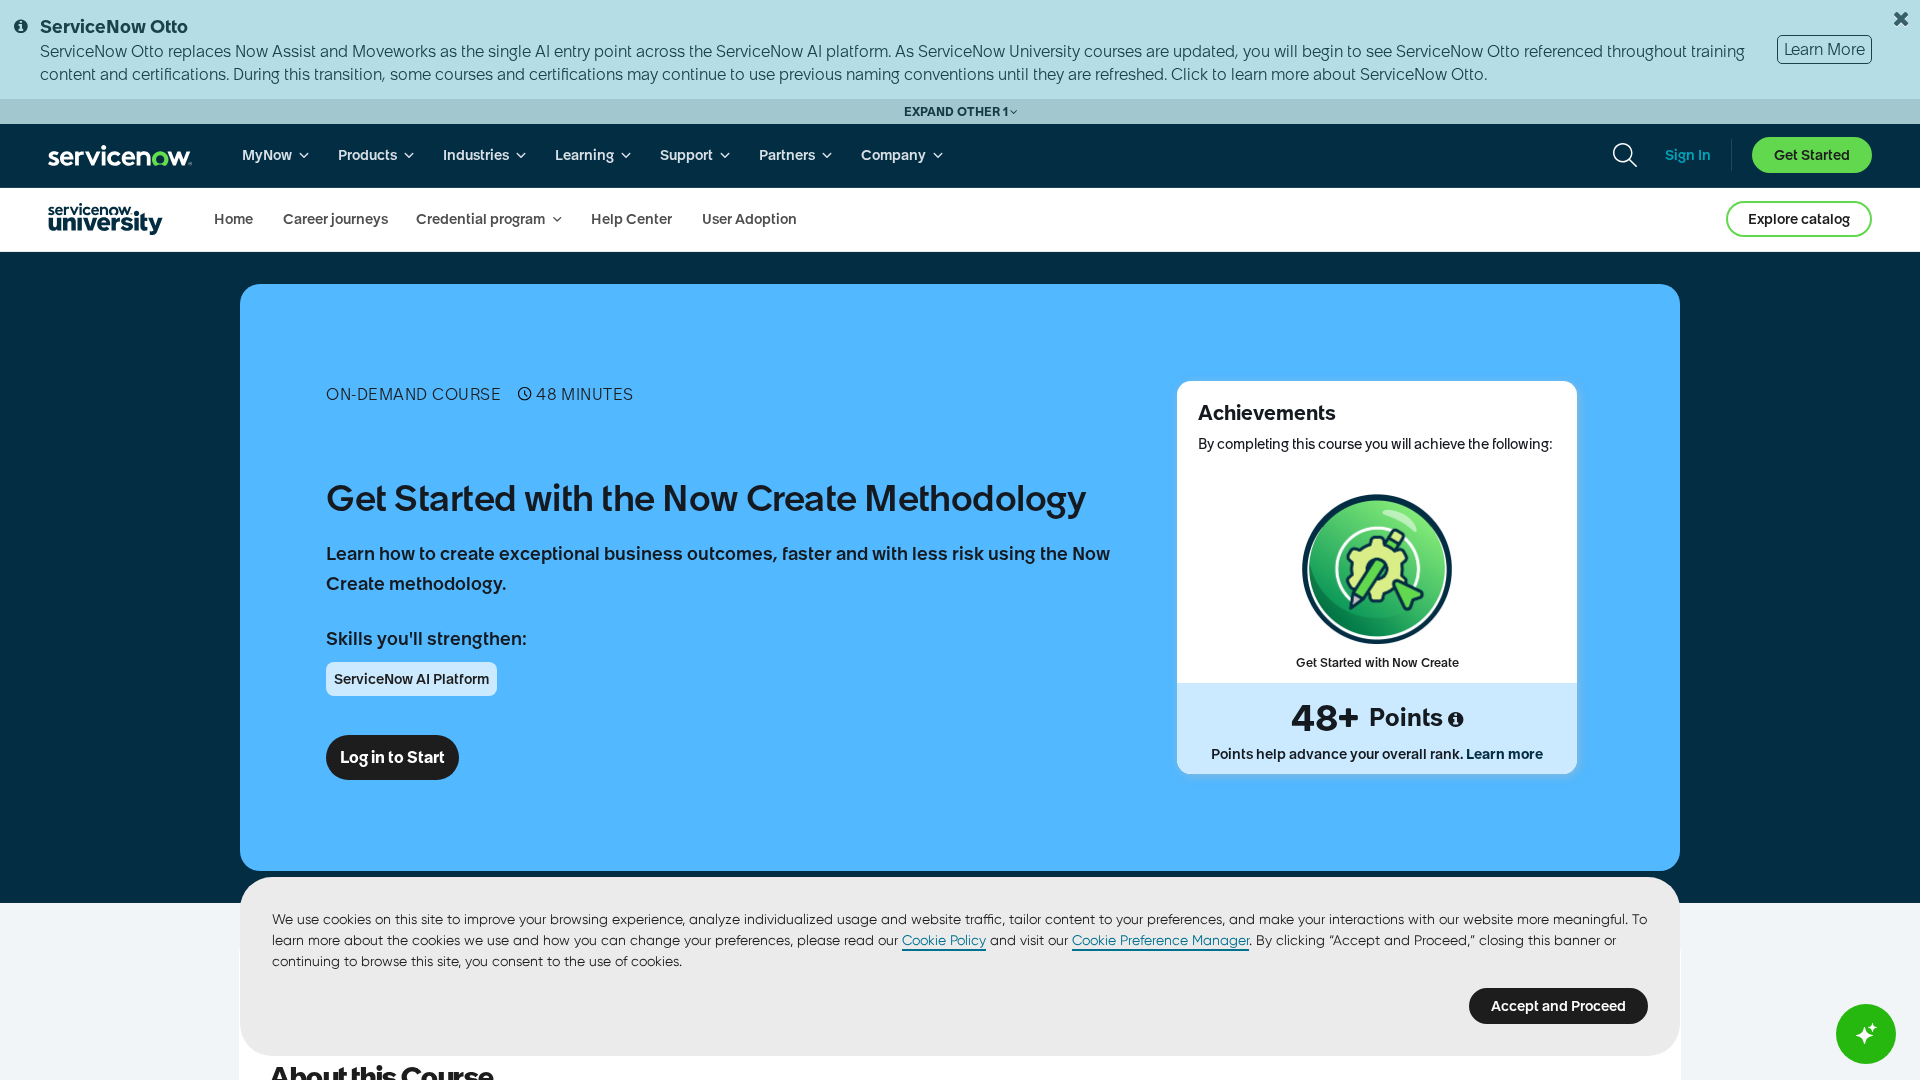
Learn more (1504, 754)
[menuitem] (276, 155)
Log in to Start (392, 757)
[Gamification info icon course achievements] (1455, 720)
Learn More (1824, 49)
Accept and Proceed (1558, 1006)
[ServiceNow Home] (120, 155)
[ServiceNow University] (105, 219)
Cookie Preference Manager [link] (1160, 940)
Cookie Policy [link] (944, 940)
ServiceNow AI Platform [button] (411, 679)
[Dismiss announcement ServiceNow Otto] (1901, 19)
